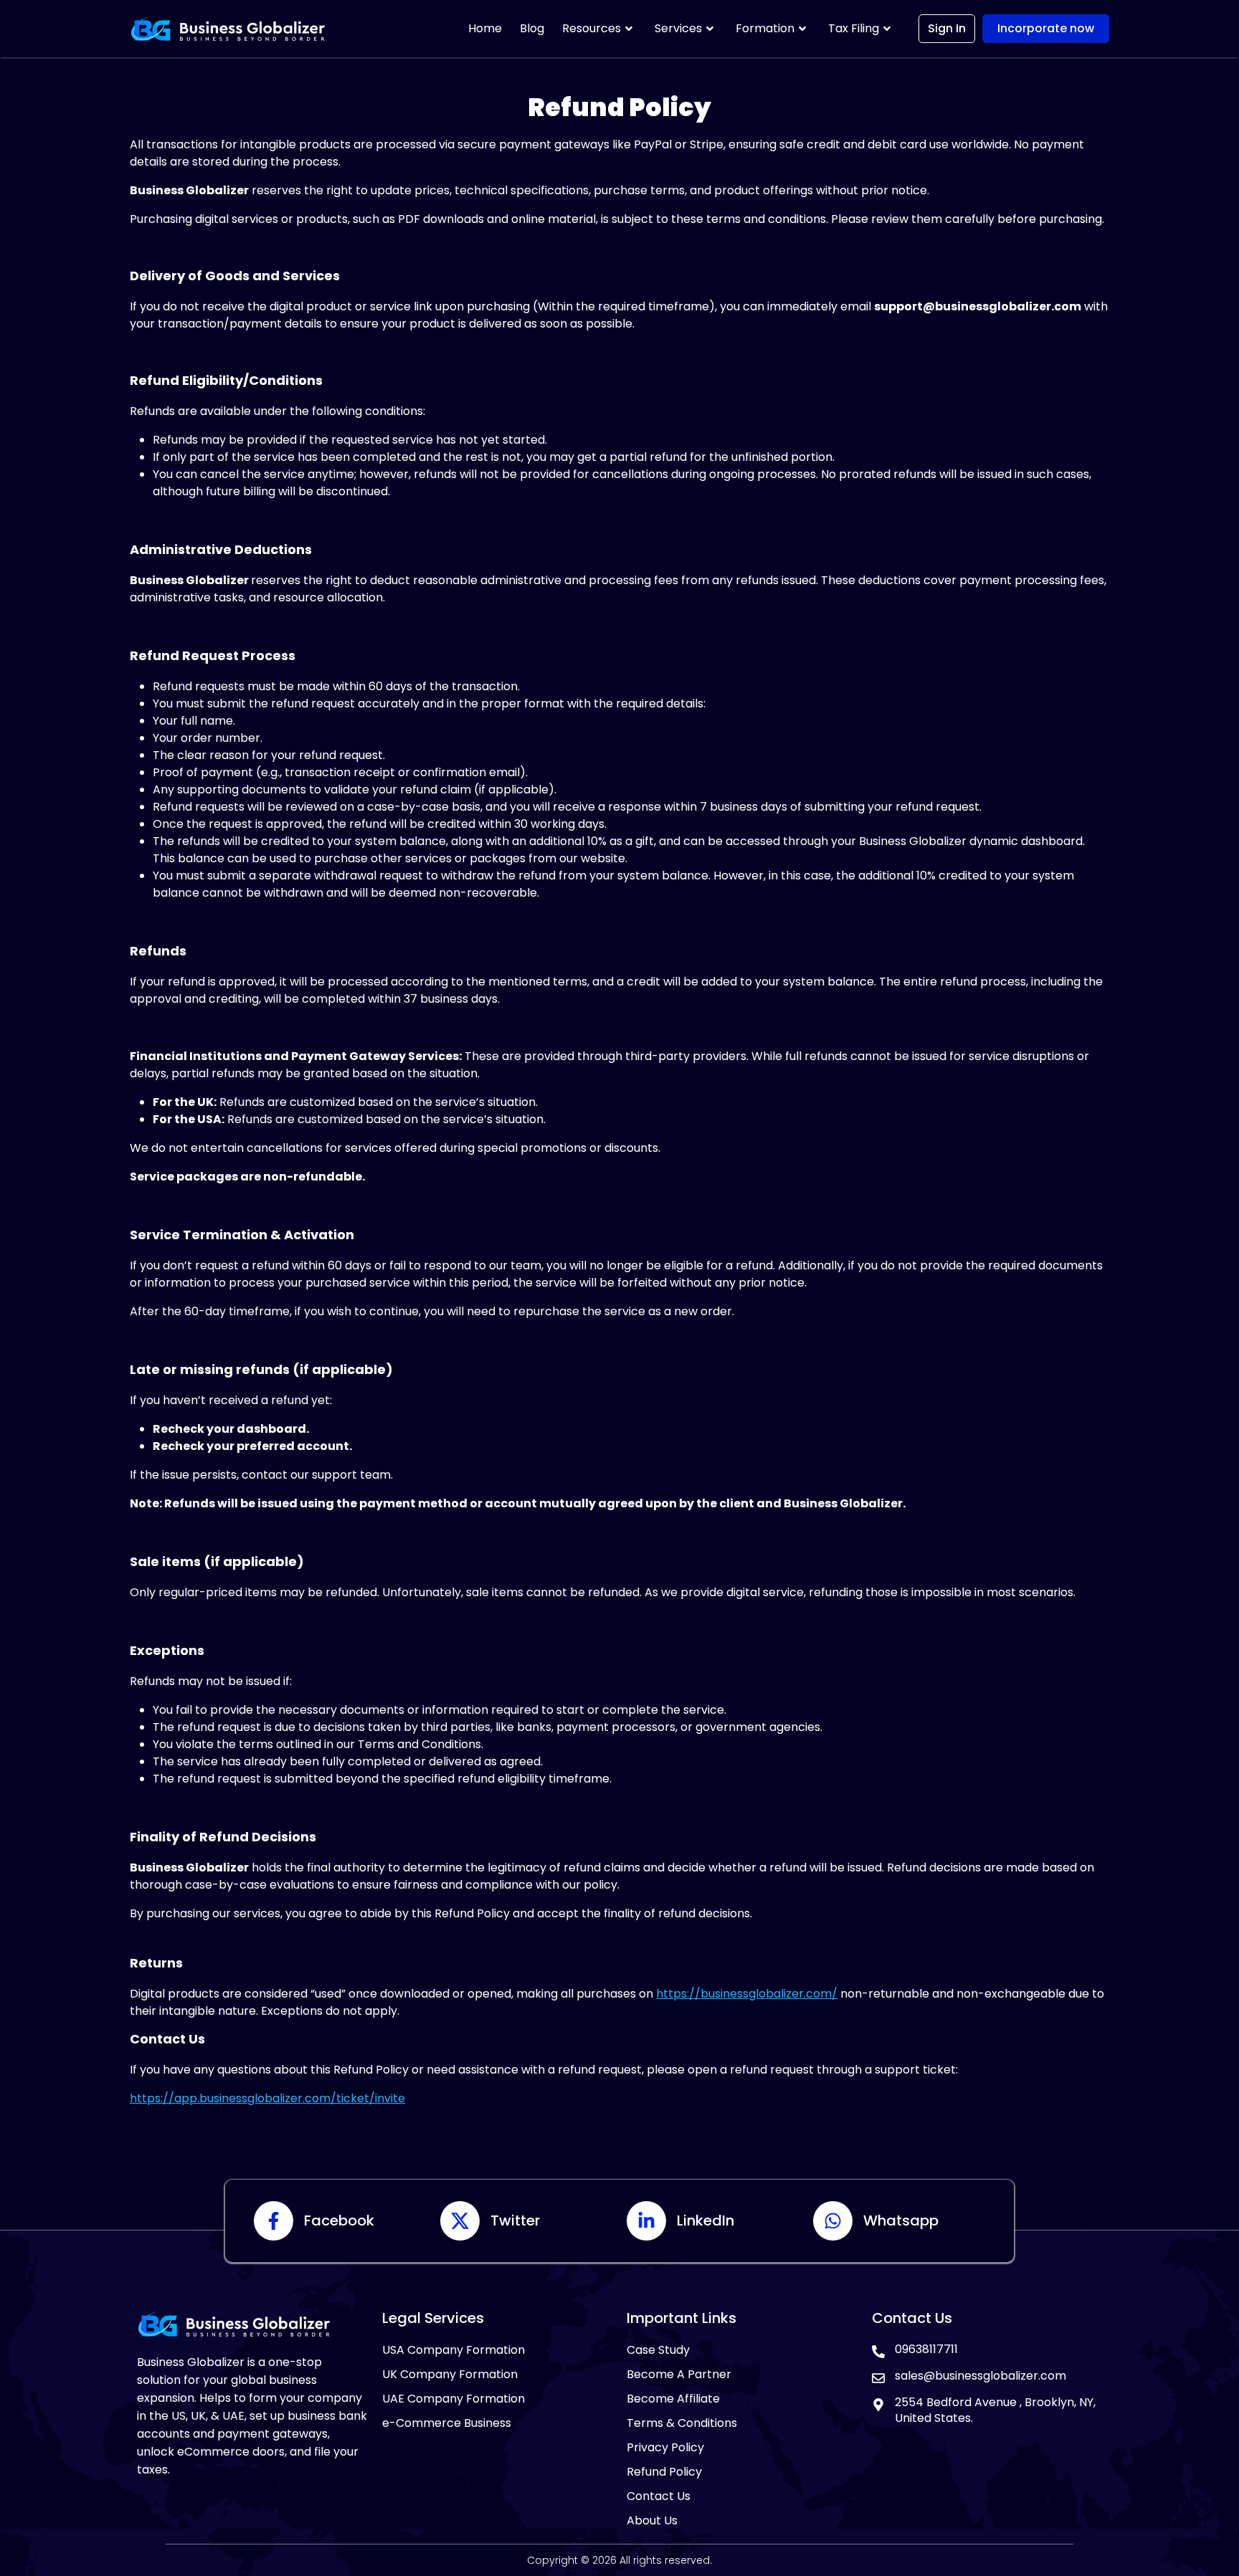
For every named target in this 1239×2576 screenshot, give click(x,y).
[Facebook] (274, 2221)
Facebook (339, 2220)
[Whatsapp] (833, 2221)
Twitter (515, 2220)
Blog (532, 28)
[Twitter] (460, 2221)
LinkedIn (706, 2220)
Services (678, 28)
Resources (592, 28)
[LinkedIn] (646, 2221)
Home (485, 28)
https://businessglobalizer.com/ (747, 1994)
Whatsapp (901, 2220)
